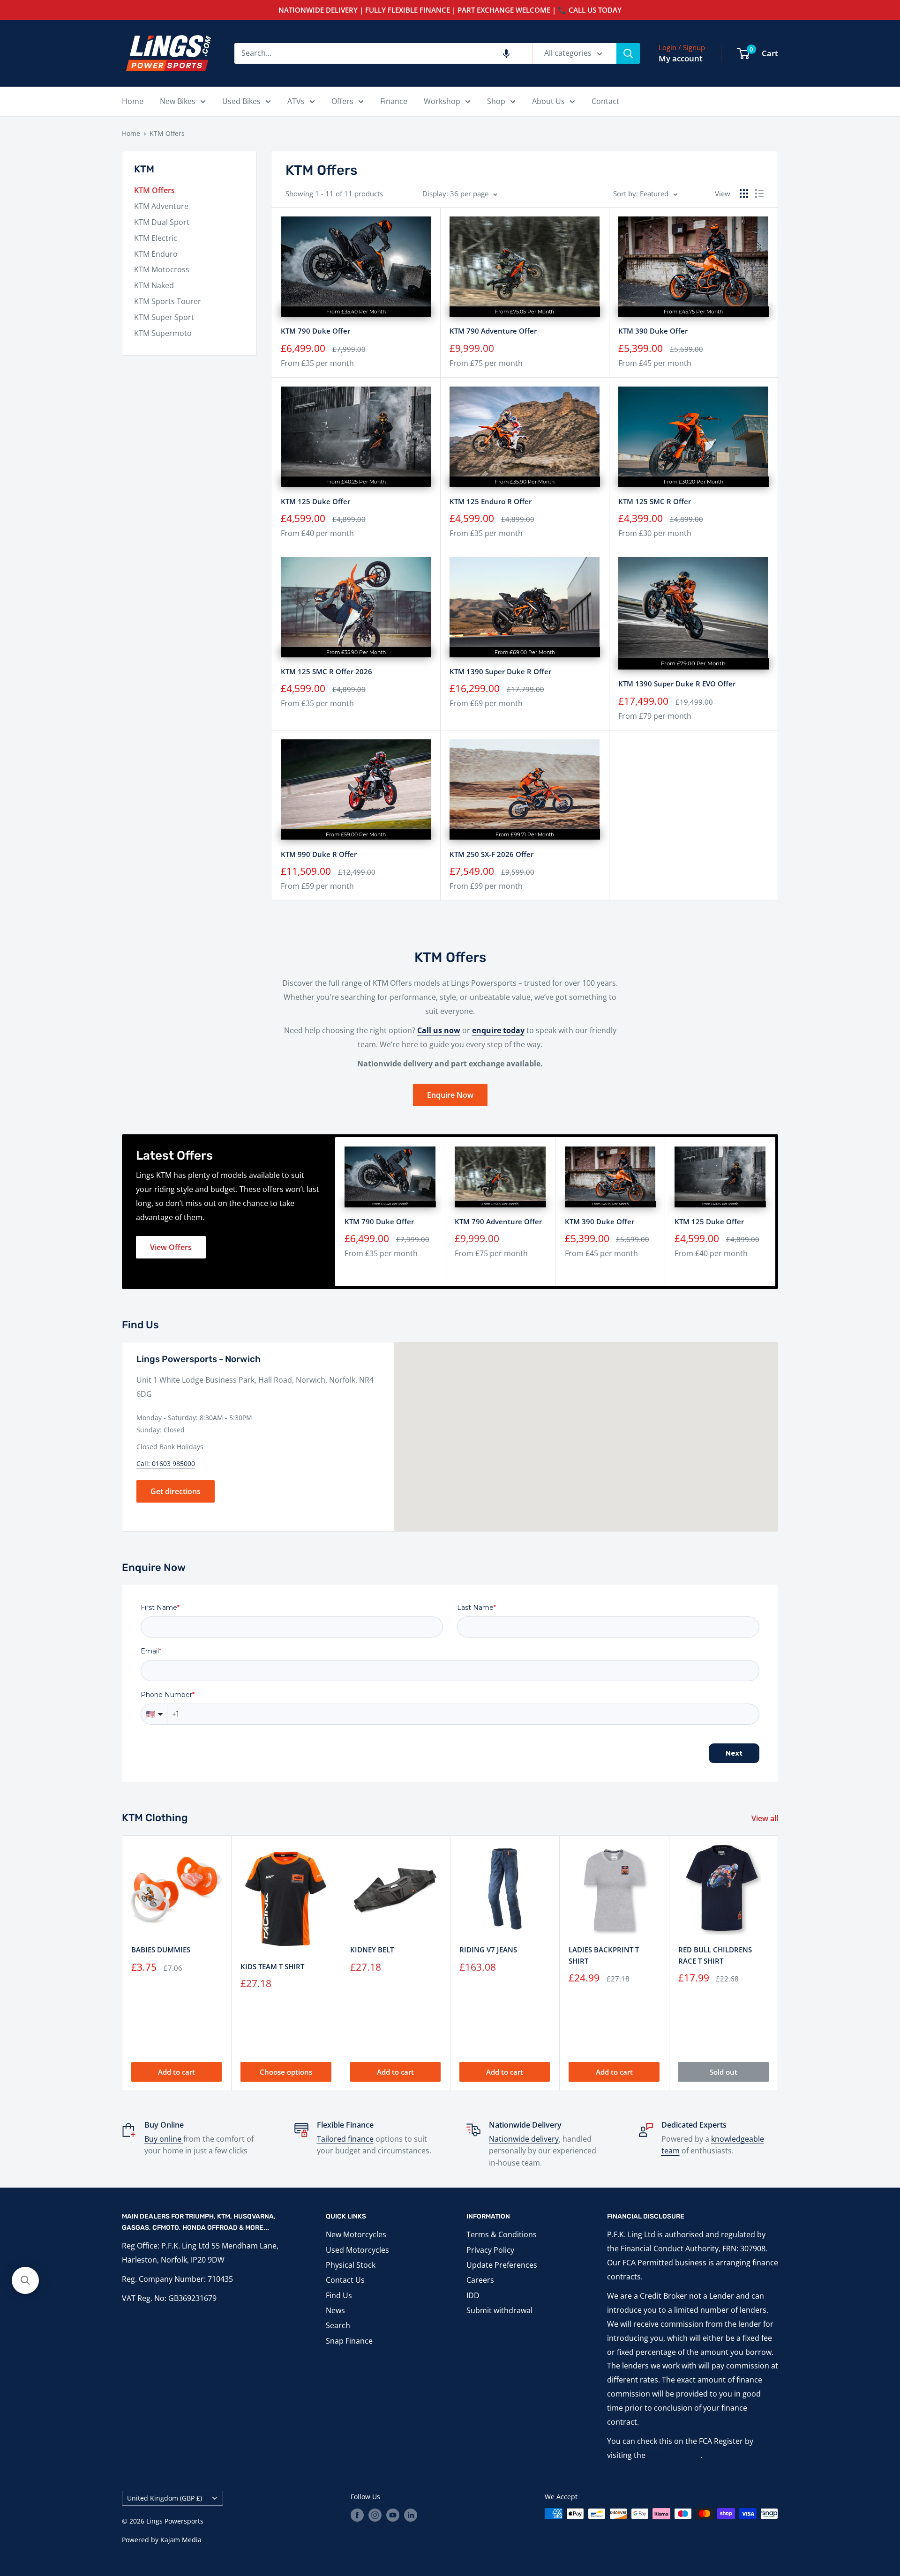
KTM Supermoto (163, 333)
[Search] (628, 53)
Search (338, 2325)
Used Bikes (241, 101)
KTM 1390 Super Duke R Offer (500, 671)
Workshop (442, 101)
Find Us (339, 2295)
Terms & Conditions (502, 2234)
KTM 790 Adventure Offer (493, 331)
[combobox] (383, 53)
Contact (605, 101)
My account (681, 58)
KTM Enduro (156, 254)
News (335, 2310)
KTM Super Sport (164, 317)
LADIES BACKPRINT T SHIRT (604, 1955)
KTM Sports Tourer (168, 301)
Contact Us (345, 2280)
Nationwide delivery (524, 2139)
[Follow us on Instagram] (375, 2515)
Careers (480, 2280)
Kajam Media (181, 2540)
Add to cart (176, 2072)
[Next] (776, 1212)
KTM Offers (167, 133)
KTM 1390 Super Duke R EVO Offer (677, 684)
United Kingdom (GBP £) (165, 2498)
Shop (496, 101)
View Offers (171, 1247)
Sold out (724, 2072)
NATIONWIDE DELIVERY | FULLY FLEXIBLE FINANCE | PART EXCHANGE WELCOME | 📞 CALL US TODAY (450, 10)
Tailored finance (345, 2139)
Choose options (286, 2072)
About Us (548, 101)
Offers (342, 101)
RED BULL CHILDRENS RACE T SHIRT (715, 1955)
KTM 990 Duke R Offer (319, 854)
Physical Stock (351, 2265)
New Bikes (178, 101)
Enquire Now (450, 1095)
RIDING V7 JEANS (488, 1950)
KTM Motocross (162, 269)
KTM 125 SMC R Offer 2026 (326, 671)
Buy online (164, 2139)
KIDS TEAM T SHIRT (272, 1966)
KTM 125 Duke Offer (315, 501)
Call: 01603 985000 (166, 1463)
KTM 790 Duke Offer (315, 331)
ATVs (296, 101)
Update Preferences (502, 2265)
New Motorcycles (356, 2234)
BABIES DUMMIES (161, 1950)
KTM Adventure (161, 206)
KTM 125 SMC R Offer (655, 501)
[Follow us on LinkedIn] (411, 2515)
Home (133, 101)
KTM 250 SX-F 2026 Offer (491, 854)
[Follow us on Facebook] (357, 2515)
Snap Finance (349, 2341)
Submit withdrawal (499, 2310)
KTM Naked (154, 285)
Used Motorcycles (357, 2250)
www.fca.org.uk (674, 2455)
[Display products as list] (759, 194)
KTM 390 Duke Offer (653, 331)
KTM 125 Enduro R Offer (491, 501)
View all (766, 1818)
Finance (394, 101)
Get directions (176, 1491)
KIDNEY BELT (372, 1950)
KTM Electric (156, 238)
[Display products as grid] (744, 194)
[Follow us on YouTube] (393, 2515)
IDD (473, 2295)
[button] (506, 53)
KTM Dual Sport (162, 222)
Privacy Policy (490, 2250)
